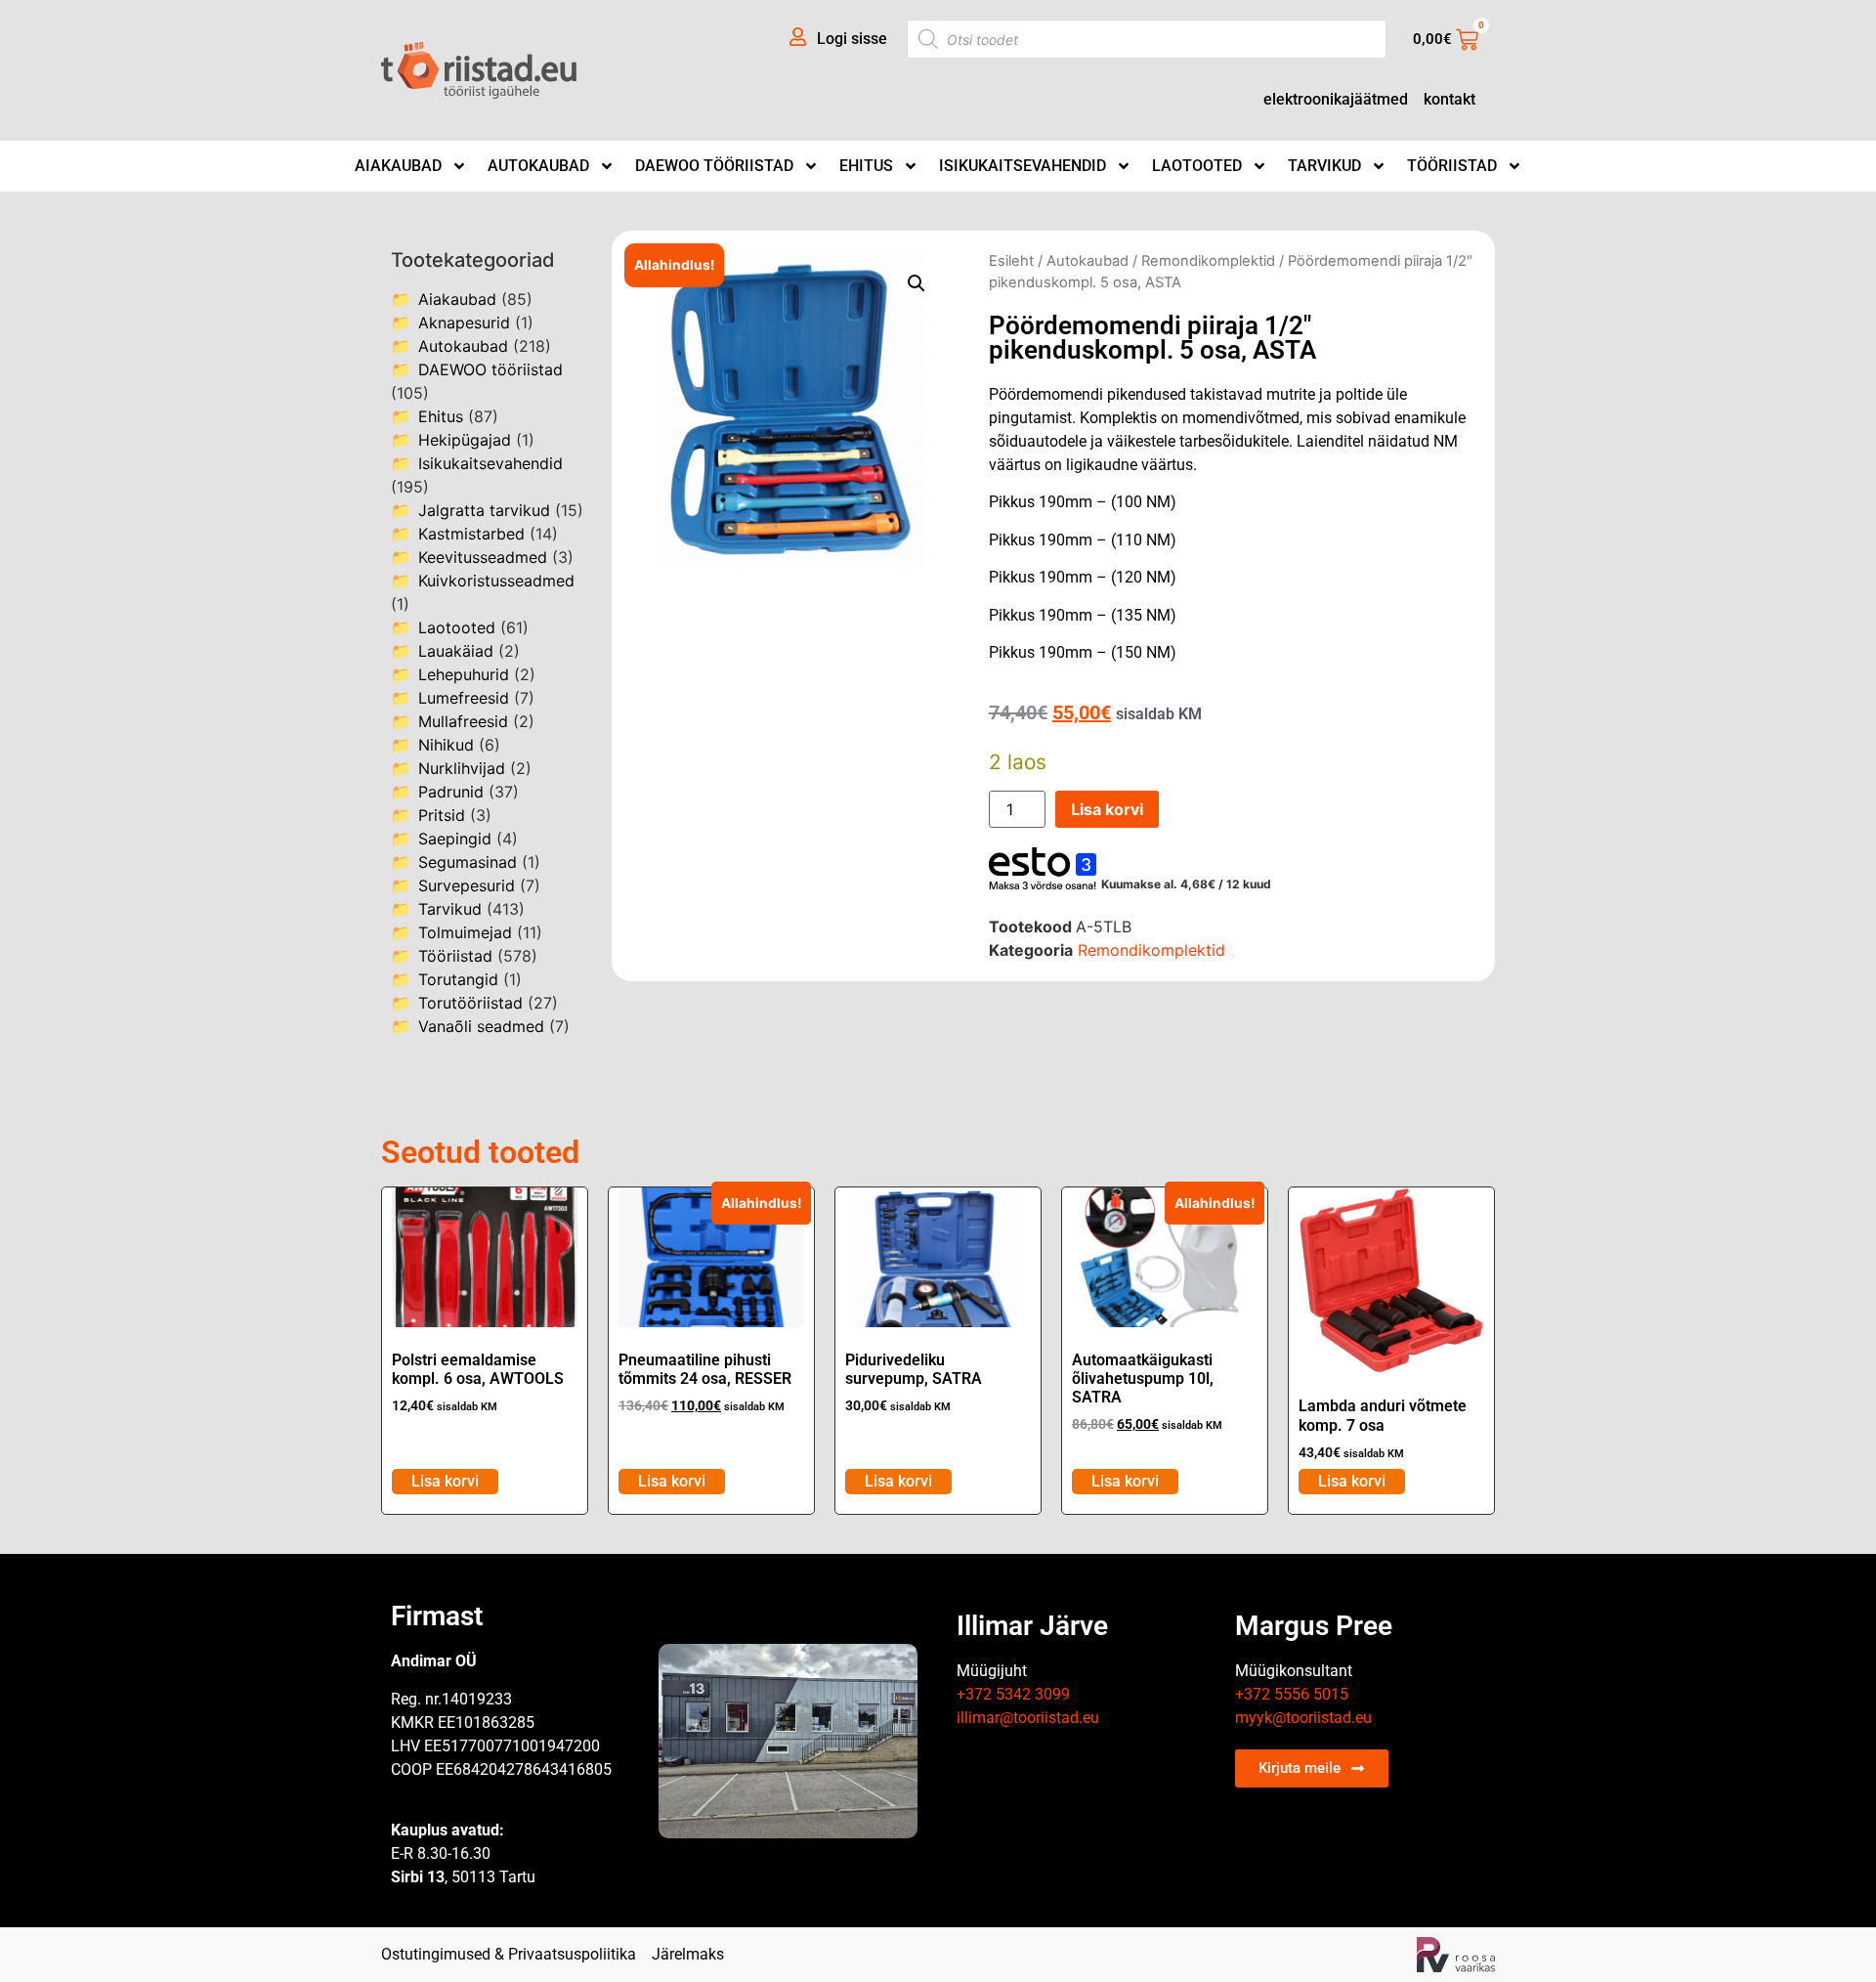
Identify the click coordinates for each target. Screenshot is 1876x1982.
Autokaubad (538, 166)
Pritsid (442, 815)
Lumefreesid (464, 698)
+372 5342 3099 (1013, 1694)
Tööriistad (1452, 166)
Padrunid (451, 792)
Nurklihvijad (462, 768)
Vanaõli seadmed (481, 1026)
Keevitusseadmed (483, 557)
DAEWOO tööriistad (714, 166)
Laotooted (1197, 166)
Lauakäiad (456, 651)
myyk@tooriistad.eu (1303, 1718)
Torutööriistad (470, 1003)
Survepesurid (467, 885)
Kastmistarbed (471, 534)
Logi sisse (852, 39)
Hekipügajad (465, 440)
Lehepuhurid (464, 674)
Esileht (1011, 261)
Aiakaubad (398, 166)
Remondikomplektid (1208, 261)
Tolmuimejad (465, 932)
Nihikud (446, 745)
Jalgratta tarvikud (484, 510)
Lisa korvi (1107, 809)
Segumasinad (468, 862)
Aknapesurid (464, 323)
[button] (917, 283)
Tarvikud (1324, 166)
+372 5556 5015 (1292, 1694)
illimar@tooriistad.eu (1028, 1718)
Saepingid (455, 839)
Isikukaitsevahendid (1023, 166)
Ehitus (866, 166)
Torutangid (458, 979)
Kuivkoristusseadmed (496, 581)
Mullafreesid (463, 721)
